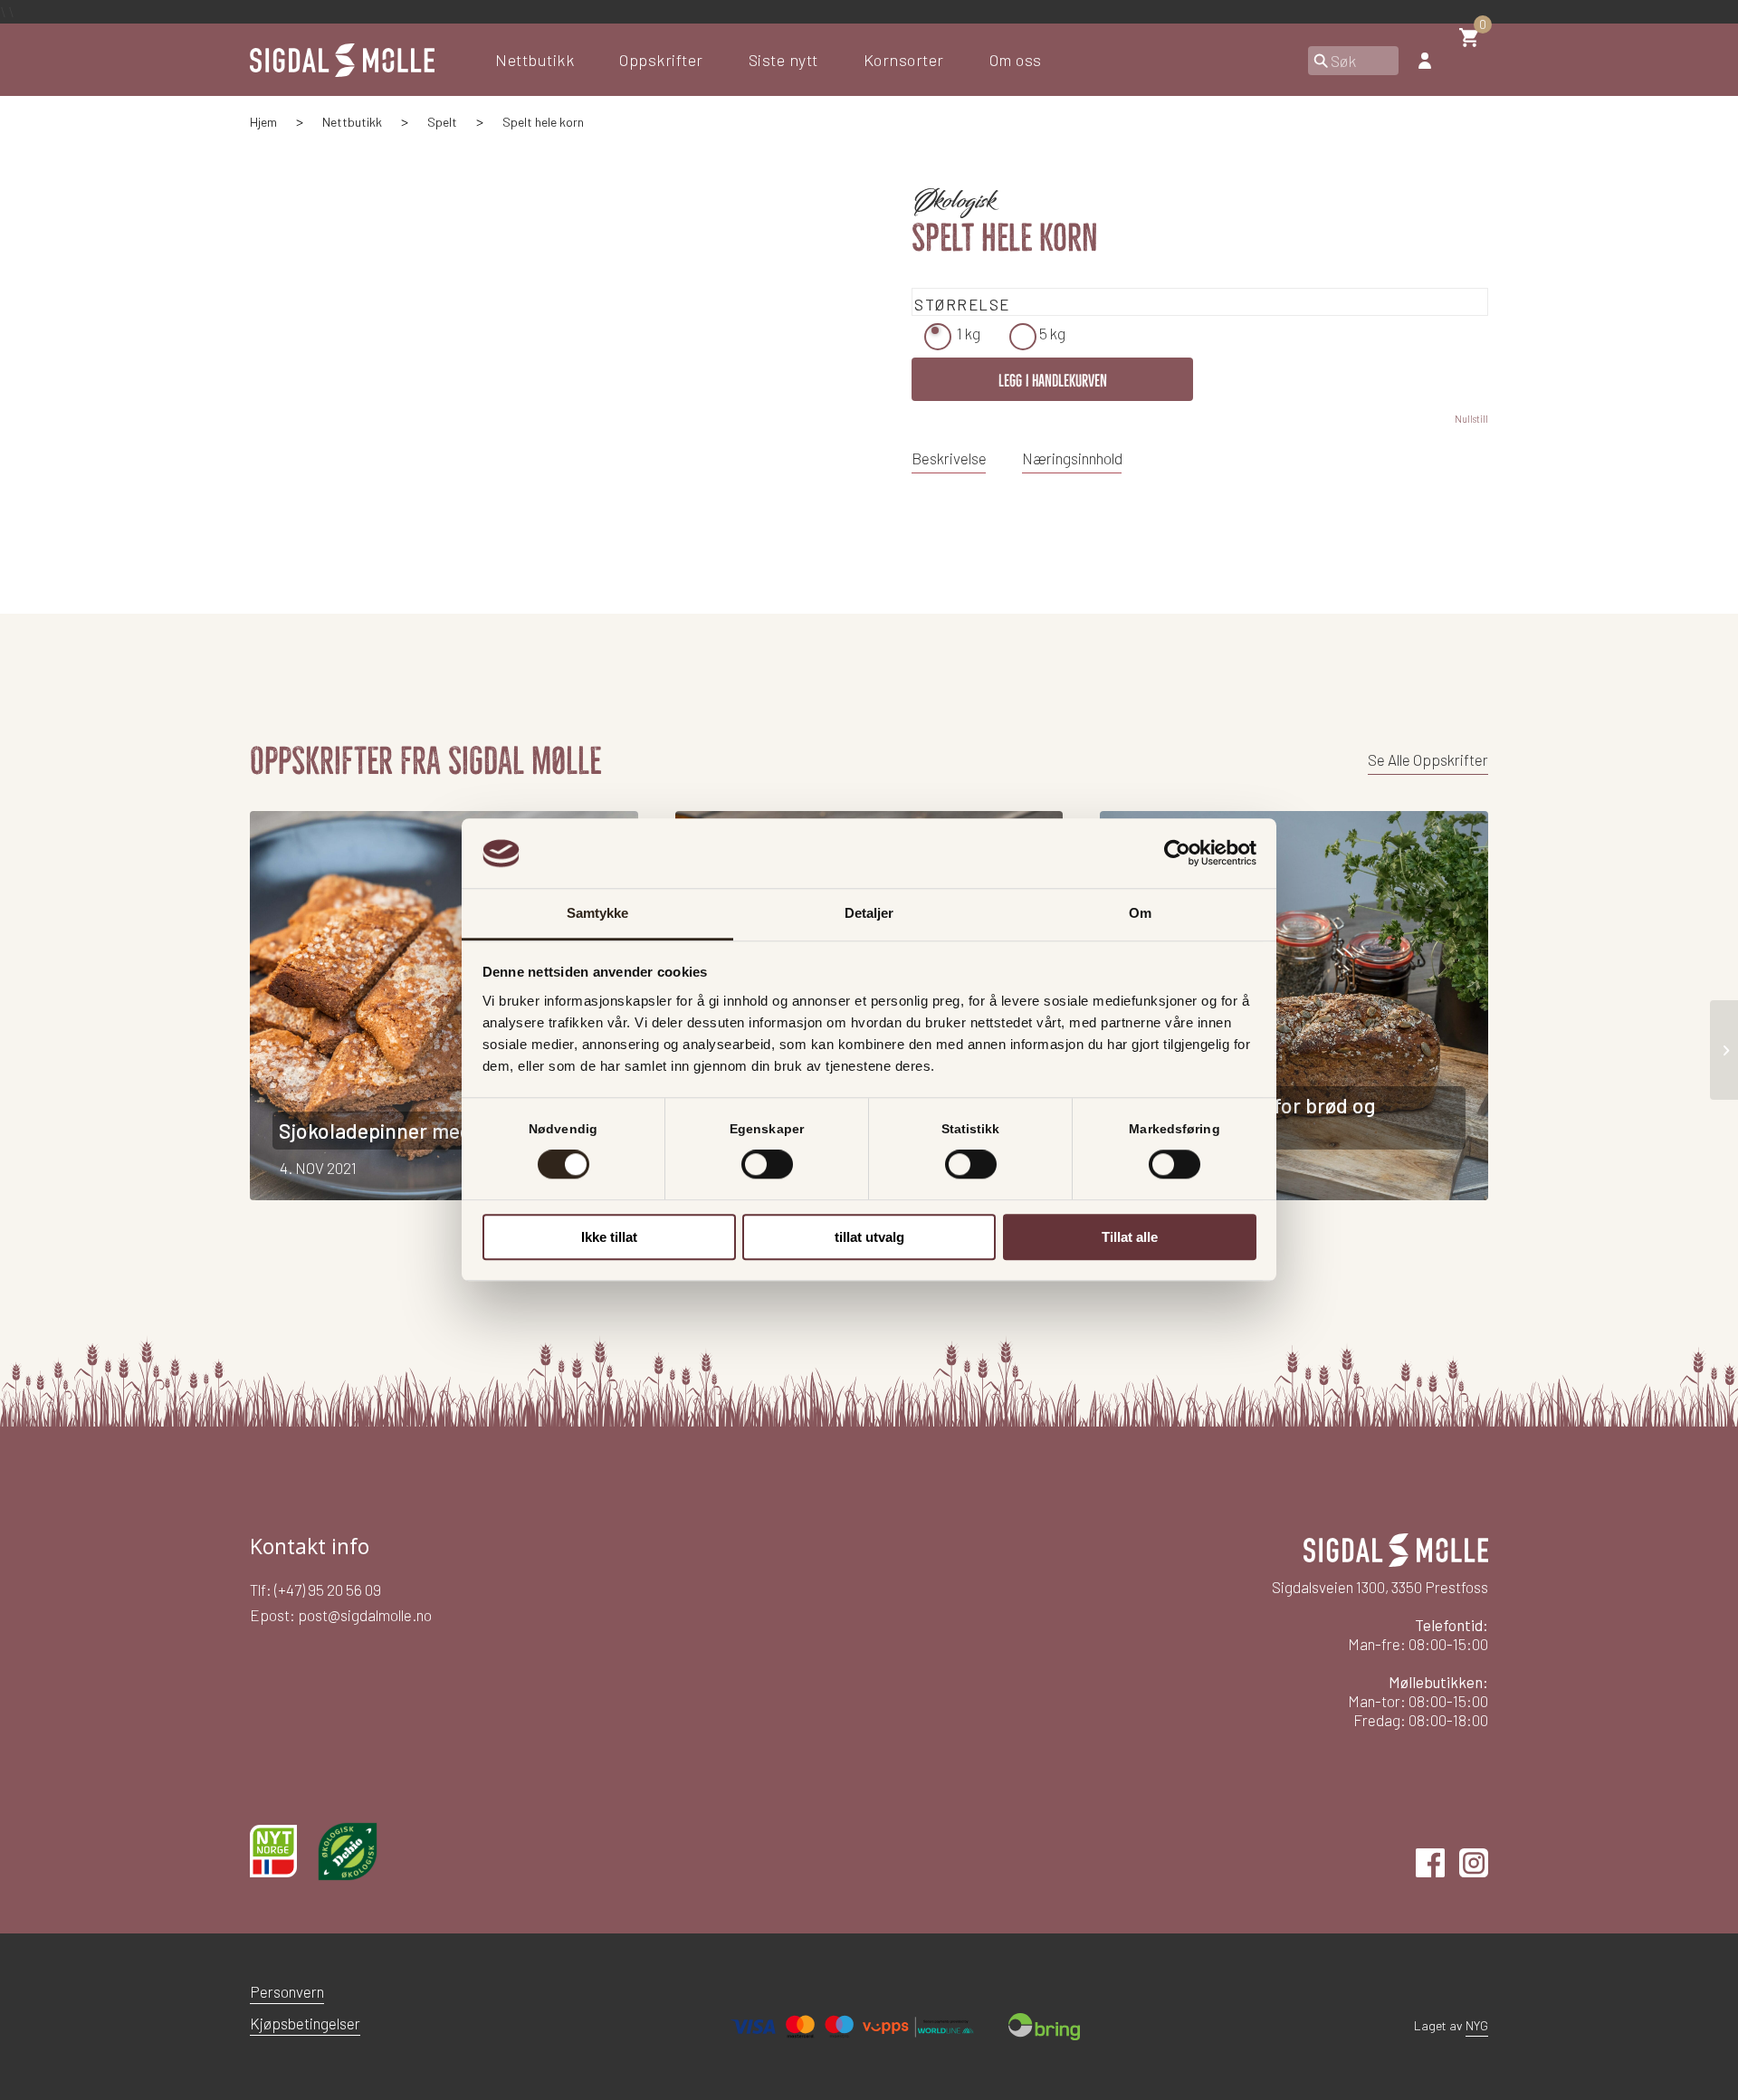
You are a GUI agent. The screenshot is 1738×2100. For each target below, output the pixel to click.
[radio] (938, 337)
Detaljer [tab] (869, 913)
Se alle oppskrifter (1428, 759)
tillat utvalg (869, 1237)
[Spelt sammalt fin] (1724, 1050)
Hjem (263, 122)
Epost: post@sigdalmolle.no (341, 1615)
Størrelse (962, 304)
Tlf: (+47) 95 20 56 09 (315, 1589)
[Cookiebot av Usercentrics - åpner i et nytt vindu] (1177, 854)
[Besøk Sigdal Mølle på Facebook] (1430, 1871)
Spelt (442, 122)
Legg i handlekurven (1053, 381)
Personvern (287, 1991)
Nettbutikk (352, 122)
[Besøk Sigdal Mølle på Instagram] (1474, 1871)
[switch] (767, 1164)
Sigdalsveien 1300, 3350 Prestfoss (1380, 1587)
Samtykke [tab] (598, 913)
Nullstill (1471, 419)
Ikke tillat (609, 1237)
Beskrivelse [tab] (949, 458)
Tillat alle (1130, 1237)
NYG (1477, 2025)
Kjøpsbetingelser (305, 2023)
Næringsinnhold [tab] (1072, 458)
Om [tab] (1140, 913)
